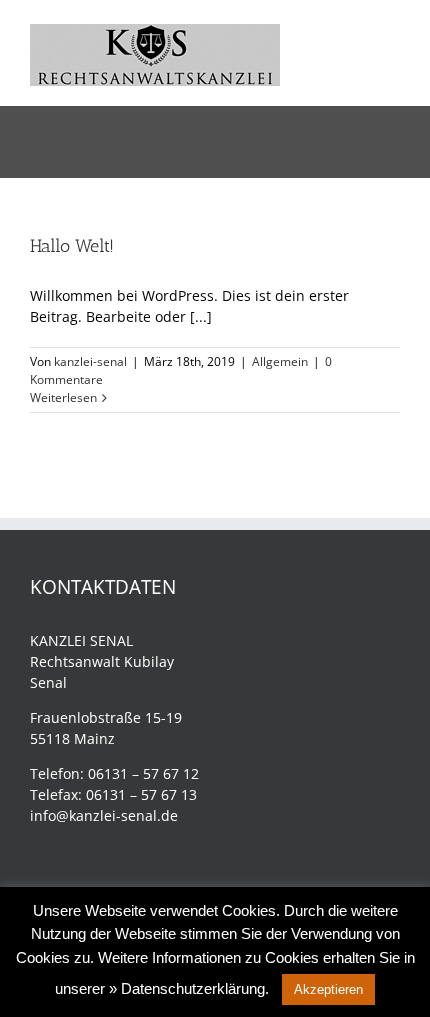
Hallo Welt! (72, 246)
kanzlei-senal (90, 361)
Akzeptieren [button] (328, 989)
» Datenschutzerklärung (187, 988)
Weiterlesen (63, 397)
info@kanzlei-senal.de (104, 815)
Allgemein (280, 361)
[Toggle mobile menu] (382, 53)
